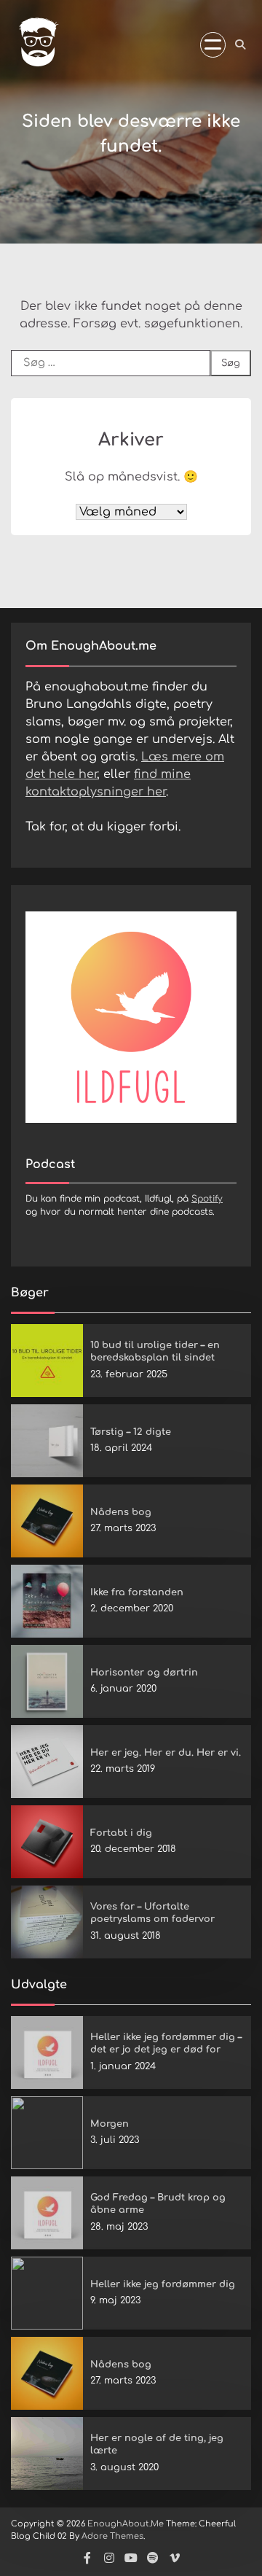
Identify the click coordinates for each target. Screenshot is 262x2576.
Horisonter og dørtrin (144, 1673)
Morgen (110, 2124)
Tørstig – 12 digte (131, 1432)
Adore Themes (112, 2536)
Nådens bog (121, 1512)
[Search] (240, 44)
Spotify (207, 1199)
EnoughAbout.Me (126, 2524)
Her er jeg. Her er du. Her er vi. (166, 1753)
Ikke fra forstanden (137, 1592)
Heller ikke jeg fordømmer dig (163, 2284)
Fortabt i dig (121, 1833)
